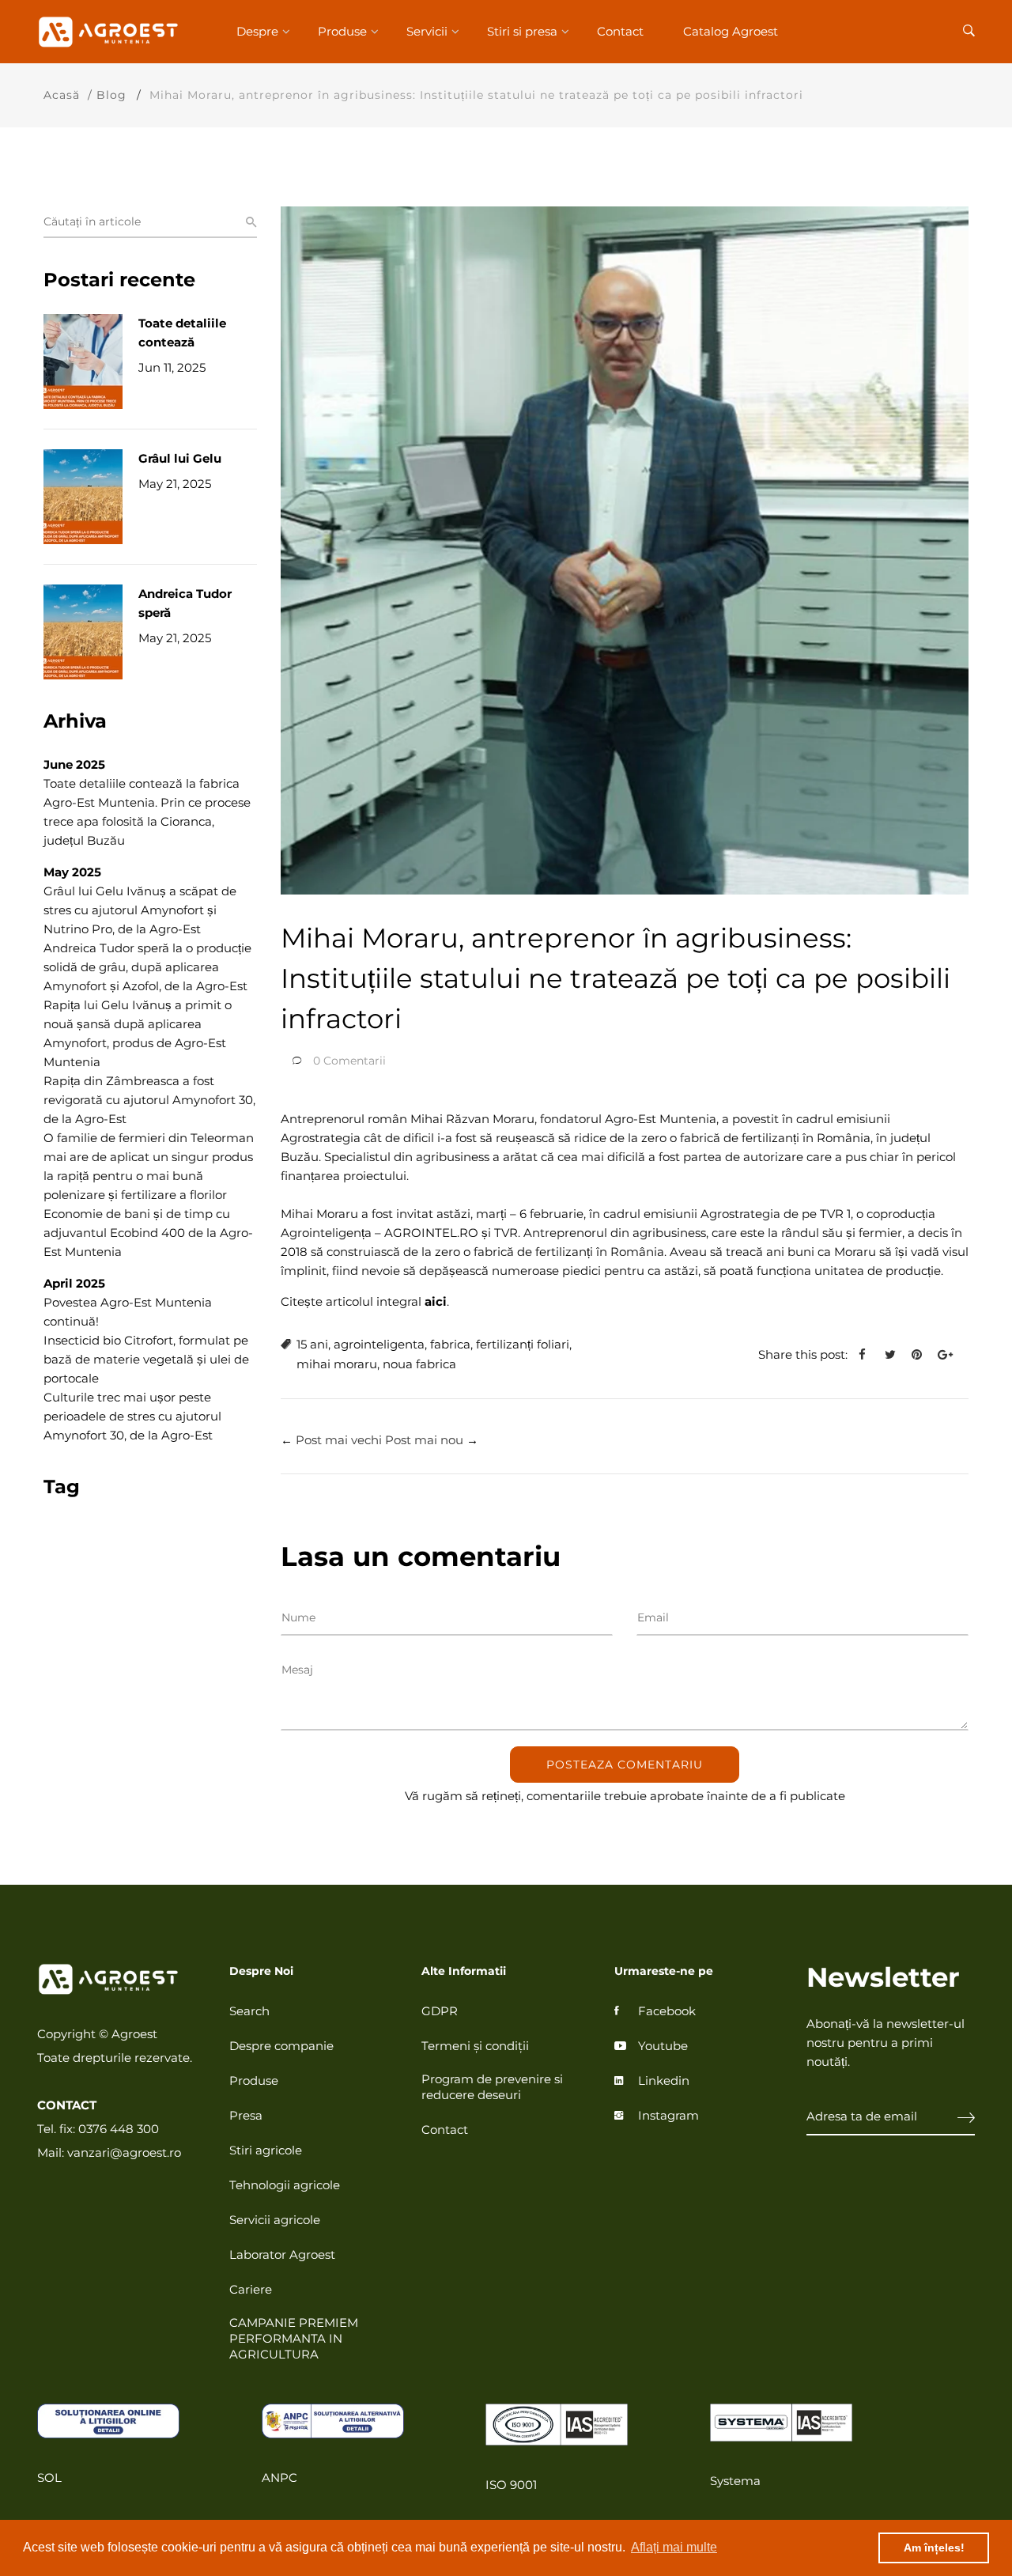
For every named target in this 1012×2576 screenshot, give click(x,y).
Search (249, 2011)
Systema (735, 2481)
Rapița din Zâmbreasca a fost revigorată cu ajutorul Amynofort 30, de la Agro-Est (149, 1100)
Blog (111, 95)
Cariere (251, 2289)
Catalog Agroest (731, 31)
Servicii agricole (275, 2220)
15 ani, (313, 1344)
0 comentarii (349, 1061)
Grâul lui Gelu (180, 458)
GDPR (440, 2011)
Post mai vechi (339, 1440)
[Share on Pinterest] (923, 1355)
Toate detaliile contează (182, 333)
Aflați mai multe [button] (674, 2547)
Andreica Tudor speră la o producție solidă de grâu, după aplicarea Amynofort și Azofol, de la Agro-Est (147, 967)
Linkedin (664, 2080)
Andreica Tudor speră (185, 603)
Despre (257, 31)
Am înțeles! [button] (934, 2548)
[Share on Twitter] (896, 1355)
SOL (49, 2478)
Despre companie (281, 2046)
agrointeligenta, (380, 1344)
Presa (246, 2115)
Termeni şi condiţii (475, 2046)
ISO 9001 (511, 2485)
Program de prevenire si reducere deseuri (492, 2087)
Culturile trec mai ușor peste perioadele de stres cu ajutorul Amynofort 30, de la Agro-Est (132, 1416)
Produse (342, 31)
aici (436, 1301)
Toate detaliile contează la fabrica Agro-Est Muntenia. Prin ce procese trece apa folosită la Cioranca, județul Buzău (147, 812)
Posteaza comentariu (625, 1765)
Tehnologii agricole (285, 2185)
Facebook (667, 2011)
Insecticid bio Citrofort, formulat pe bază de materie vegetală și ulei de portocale (146, 1359)
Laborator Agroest (282, 2254)
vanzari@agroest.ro (124, 2152)
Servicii (427, 31)
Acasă (62, 95)
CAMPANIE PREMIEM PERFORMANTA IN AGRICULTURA (294, 2338)
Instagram (668, 2115)
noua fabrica (419, 1364)
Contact (620, 31)
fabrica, (451, 1344)
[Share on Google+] (951, 1355)
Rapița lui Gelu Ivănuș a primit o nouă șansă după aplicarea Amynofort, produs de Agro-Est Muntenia (138, 1033)
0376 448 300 (119, 2129)
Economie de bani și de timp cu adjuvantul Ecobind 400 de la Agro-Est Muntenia (148, 1233)
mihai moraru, (338, 1364)
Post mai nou (424, 1440)
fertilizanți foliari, (524, 1344)
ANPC (279, 2478)
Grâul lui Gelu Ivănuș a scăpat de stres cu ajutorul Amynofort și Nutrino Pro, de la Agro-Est (140, 910)
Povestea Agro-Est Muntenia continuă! (128, 1312)
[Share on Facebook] (868, 1355)
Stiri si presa (522, 31)
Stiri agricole (266, 2150)
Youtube (663, 2046)
